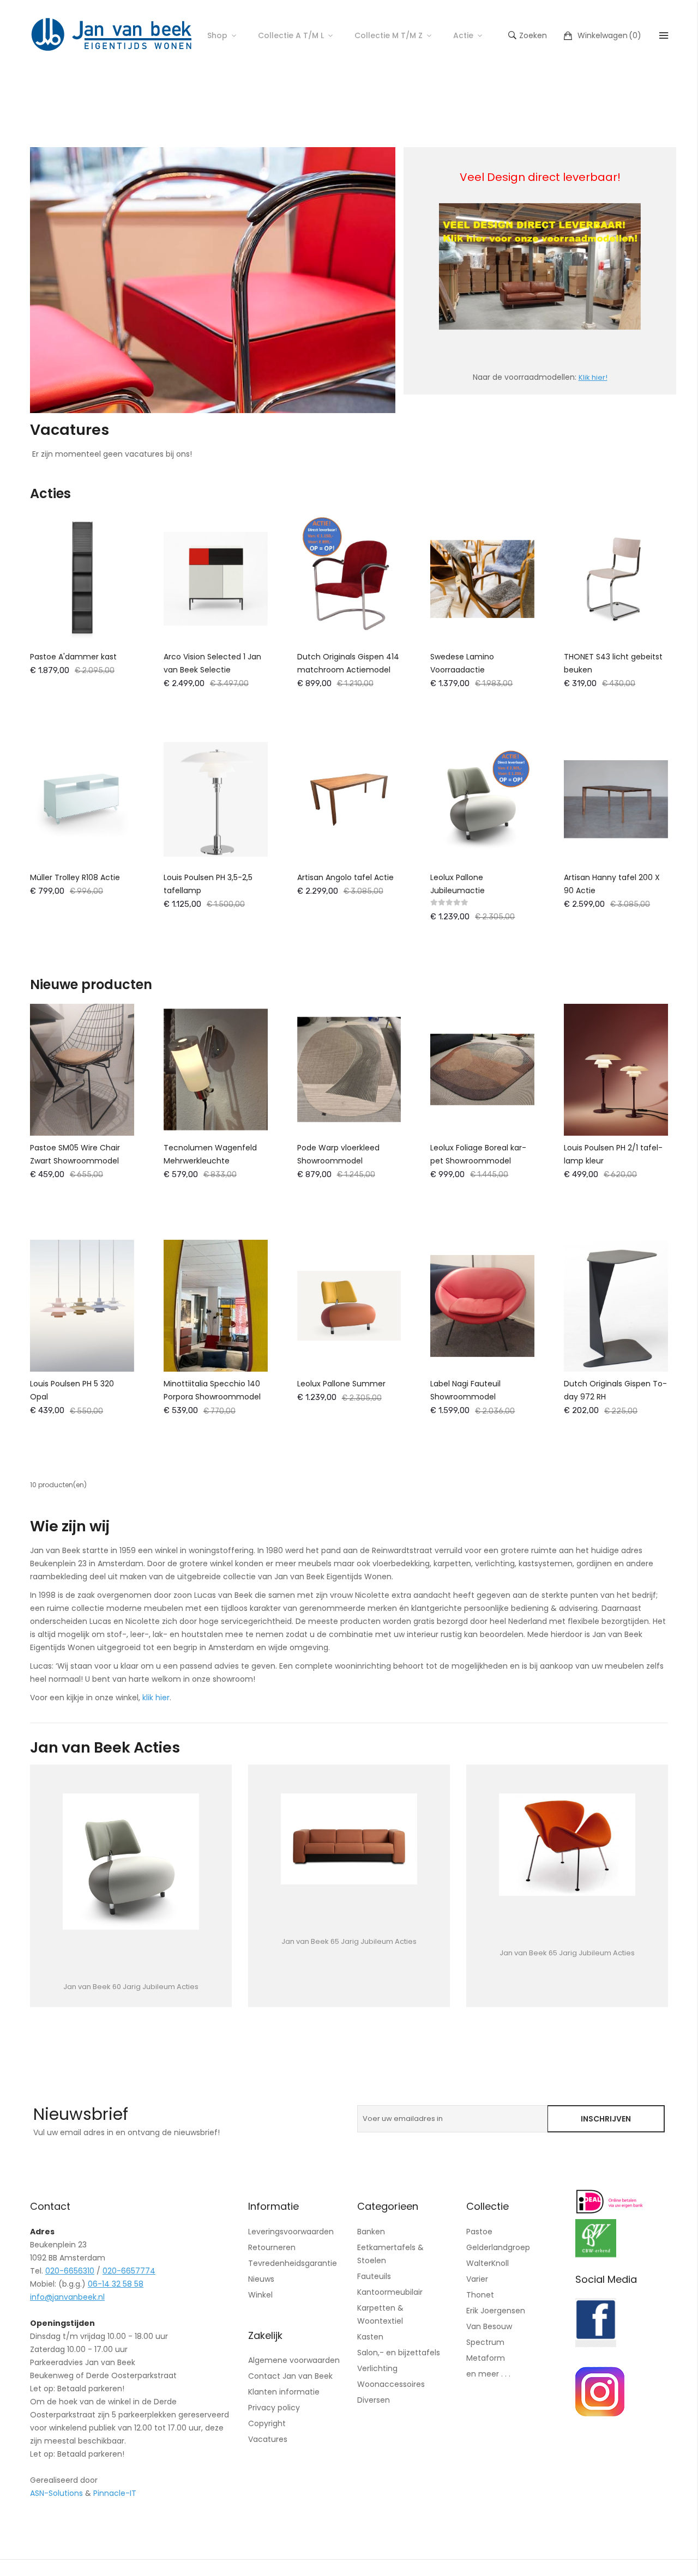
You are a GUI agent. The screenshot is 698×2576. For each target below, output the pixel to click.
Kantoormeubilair (390, 2292)
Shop (217, 35)
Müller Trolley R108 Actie (75, 877)
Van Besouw (489, 2326)
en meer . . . (488, 2374)
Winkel (260, 2295)
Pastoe (479, 2232)
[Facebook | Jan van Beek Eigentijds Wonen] (596, 2344)
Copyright (267, 2423)
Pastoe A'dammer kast (73, 657)
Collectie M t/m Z (389, 35)
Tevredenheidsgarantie (293, 2263)
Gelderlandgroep (498, 2247)
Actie (463, 35)
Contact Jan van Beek (290, 2376)
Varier (477, 2279)
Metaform (486, 2358)
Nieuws (261, 2279)
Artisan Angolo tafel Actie (345, 877)
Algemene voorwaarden (294, 2360)
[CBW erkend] (596, 2254)
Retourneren (272, 2247)
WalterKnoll (488, 2263)
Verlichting (377, 2368)
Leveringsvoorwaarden (291, 2232)
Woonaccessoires (391, 2384)
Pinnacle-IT (115, 2493)
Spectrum (485, 2342)
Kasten (370, 2337)
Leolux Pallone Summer (341, 1384)
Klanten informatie (284, 2392)
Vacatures (268, 2439)
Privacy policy (274, 2408)
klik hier (156, 1698)
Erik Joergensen (496, 2311)
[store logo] (112, 35)
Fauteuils (374, 2276)
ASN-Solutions (56, 2493)
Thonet (480, 2295)
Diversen (374, 2400)
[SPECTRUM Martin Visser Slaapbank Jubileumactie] (567, 1845)
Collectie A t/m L (291, 35)
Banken (371, 2232)
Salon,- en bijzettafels (399, 2353)
